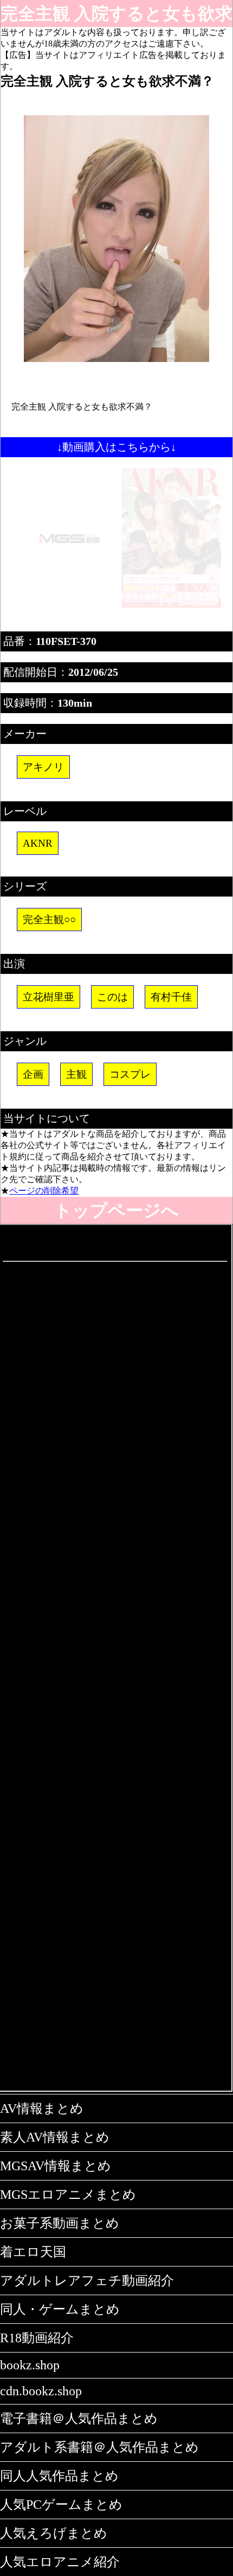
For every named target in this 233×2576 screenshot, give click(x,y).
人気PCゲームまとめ (61, 2505)
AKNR (38, 843)
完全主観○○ (49, 920)
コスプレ (130, 1074)
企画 (33, 1074)
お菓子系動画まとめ (60, 2223)
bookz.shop (30, 2365)
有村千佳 (171, 997)
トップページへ (116, 1210)
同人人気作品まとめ (59, 2476)
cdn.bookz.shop (41, 2391)
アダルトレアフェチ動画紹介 (87, 2281)
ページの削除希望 (44, 1191)
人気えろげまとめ (54, 2533)
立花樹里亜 (48, 997)
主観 (76, 1074)
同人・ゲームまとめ (60, 2309)
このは (112, 997)
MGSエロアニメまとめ (68, 2195)
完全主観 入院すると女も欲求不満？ (116, 15)
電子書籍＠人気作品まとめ (79, 2419)
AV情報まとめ (42, 2109)
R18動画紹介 (37, 2338)
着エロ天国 (33, 2252)
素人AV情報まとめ (55, 2137)
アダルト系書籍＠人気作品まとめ (99, 2447)
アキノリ (43, 767)
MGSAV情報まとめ (56, 2166)
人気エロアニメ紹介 (60, 2562)
